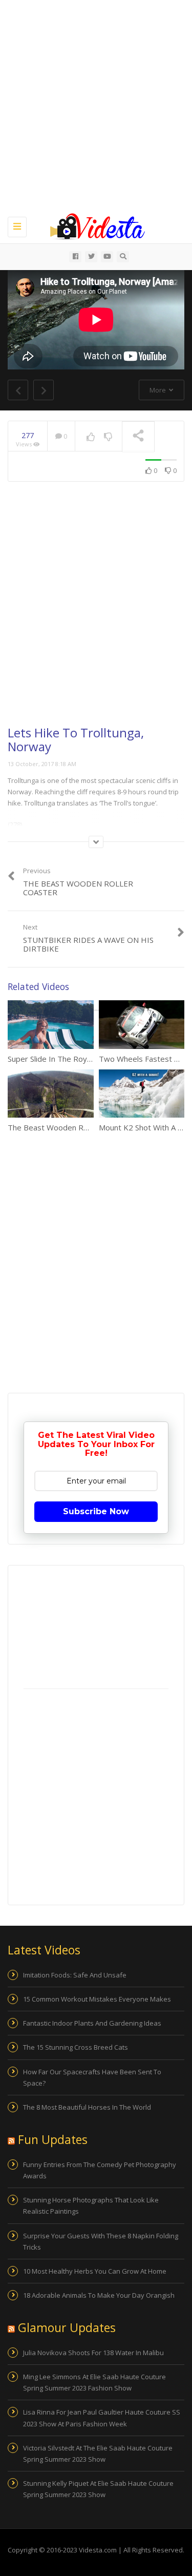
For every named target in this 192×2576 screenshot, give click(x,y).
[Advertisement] (96, 106)
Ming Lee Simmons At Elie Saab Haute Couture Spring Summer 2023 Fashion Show (94, 2382)
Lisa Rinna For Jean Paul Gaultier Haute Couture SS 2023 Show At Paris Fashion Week (102, 2418)
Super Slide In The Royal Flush (60, 1059)
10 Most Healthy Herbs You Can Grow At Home (95, 2271)
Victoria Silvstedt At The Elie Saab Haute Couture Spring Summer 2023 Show (98, 2454)
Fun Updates (53, 2139)
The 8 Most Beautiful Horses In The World (87, 2107)
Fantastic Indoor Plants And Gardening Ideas (92, 2023)
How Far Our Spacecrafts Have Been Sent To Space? (92, 2077)
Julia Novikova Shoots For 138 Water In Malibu (93, 2353)
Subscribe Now (96, 1511)
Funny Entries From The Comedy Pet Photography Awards (100, 2170)
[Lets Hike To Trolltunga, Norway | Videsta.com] (93, 225)
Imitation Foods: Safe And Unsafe (75, 1975)
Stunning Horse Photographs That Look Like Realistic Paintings (91, 2206)
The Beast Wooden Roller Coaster (68, 1127)
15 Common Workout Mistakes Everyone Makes (97, 1999)
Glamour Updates (67, 2327)
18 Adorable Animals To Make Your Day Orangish (99, 2295)
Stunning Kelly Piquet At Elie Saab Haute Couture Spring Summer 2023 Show (98, 2489)
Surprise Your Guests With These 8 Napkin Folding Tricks (101, 2241)
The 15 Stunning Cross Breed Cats (76, 2047)
